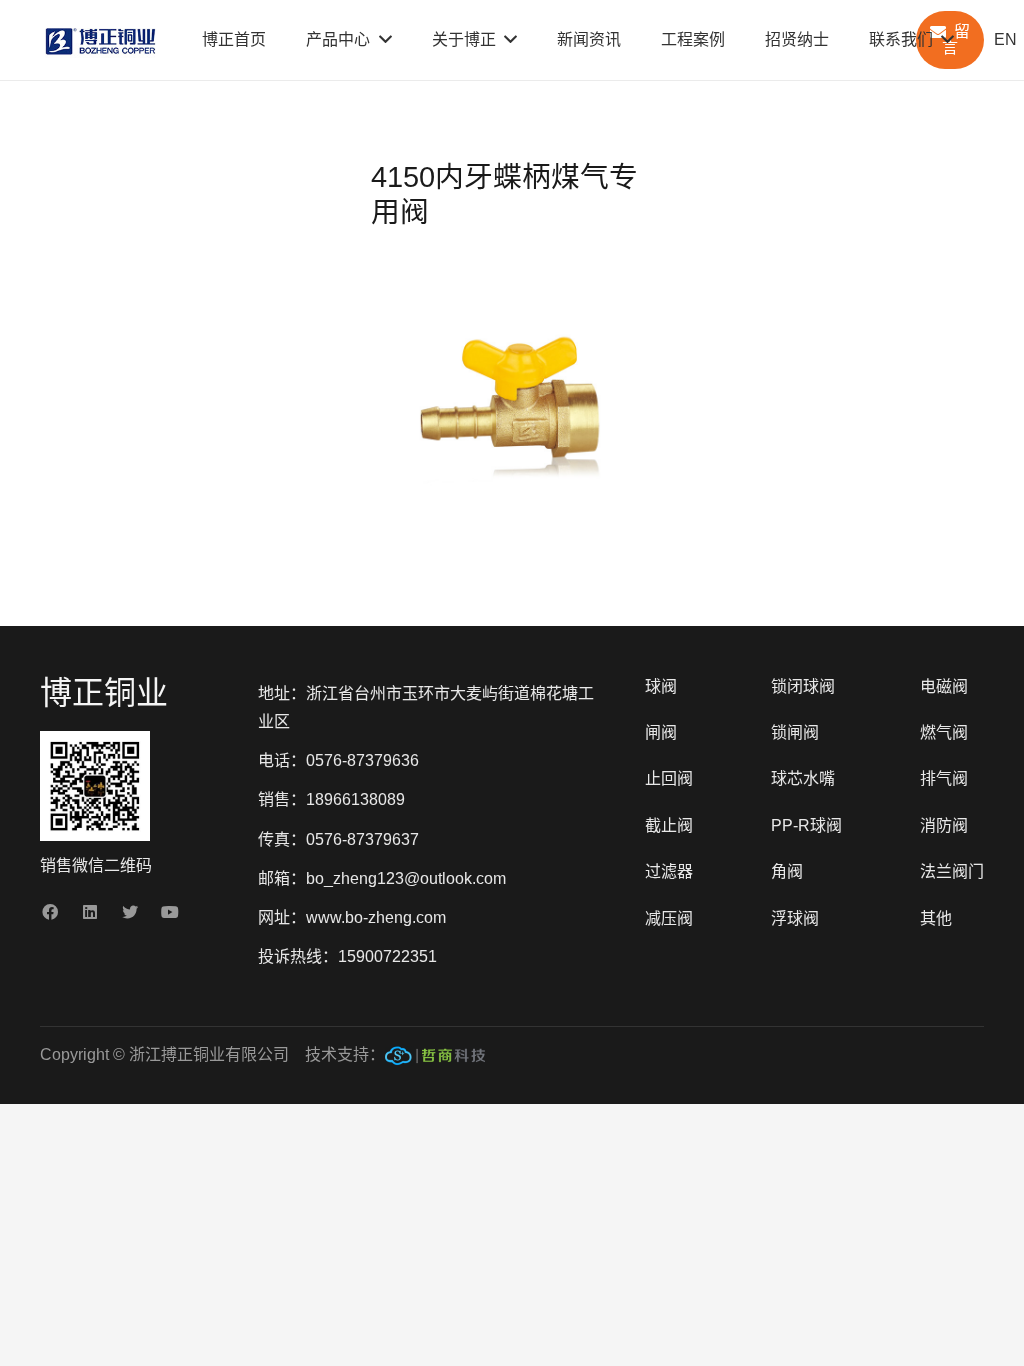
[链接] (435, 1060)
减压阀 (669, 918)
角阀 (787, 871)
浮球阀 (795, 918)
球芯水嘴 (803, 778)
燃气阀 (944, 732)
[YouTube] (170, 912)
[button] (621, 295)
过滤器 (669, 871)
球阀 (661, 686)
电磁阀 (944, 686)
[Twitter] (130, 912)
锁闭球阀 (803, 686)
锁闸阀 (795, 732)
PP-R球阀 (806, 825)
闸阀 (661, 732)
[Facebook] (50, 912)
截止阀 (669, 825)
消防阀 (944, 825)
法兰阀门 (952, 871)
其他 (936, 918)
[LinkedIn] (90, 912)
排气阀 (944, 778)
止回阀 (669, 778)
